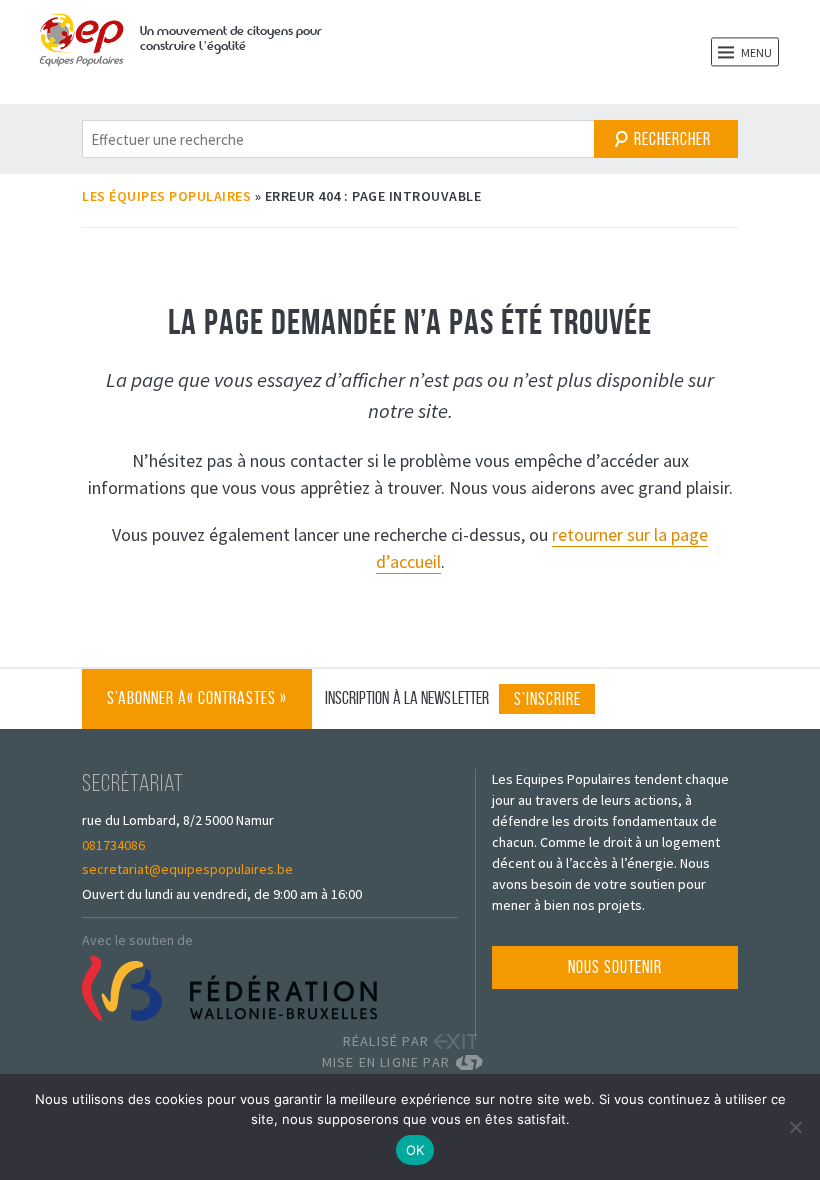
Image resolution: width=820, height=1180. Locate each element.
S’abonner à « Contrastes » (197, 708)
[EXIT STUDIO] (455, 1041)
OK (415, 1150)
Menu (755, 52)
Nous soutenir (615, 967)
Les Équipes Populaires (166, 196)
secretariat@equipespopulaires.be (187, 869)
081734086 (113, 845)
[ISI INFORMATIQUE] (476, 1062)
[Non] (795, 1127)
